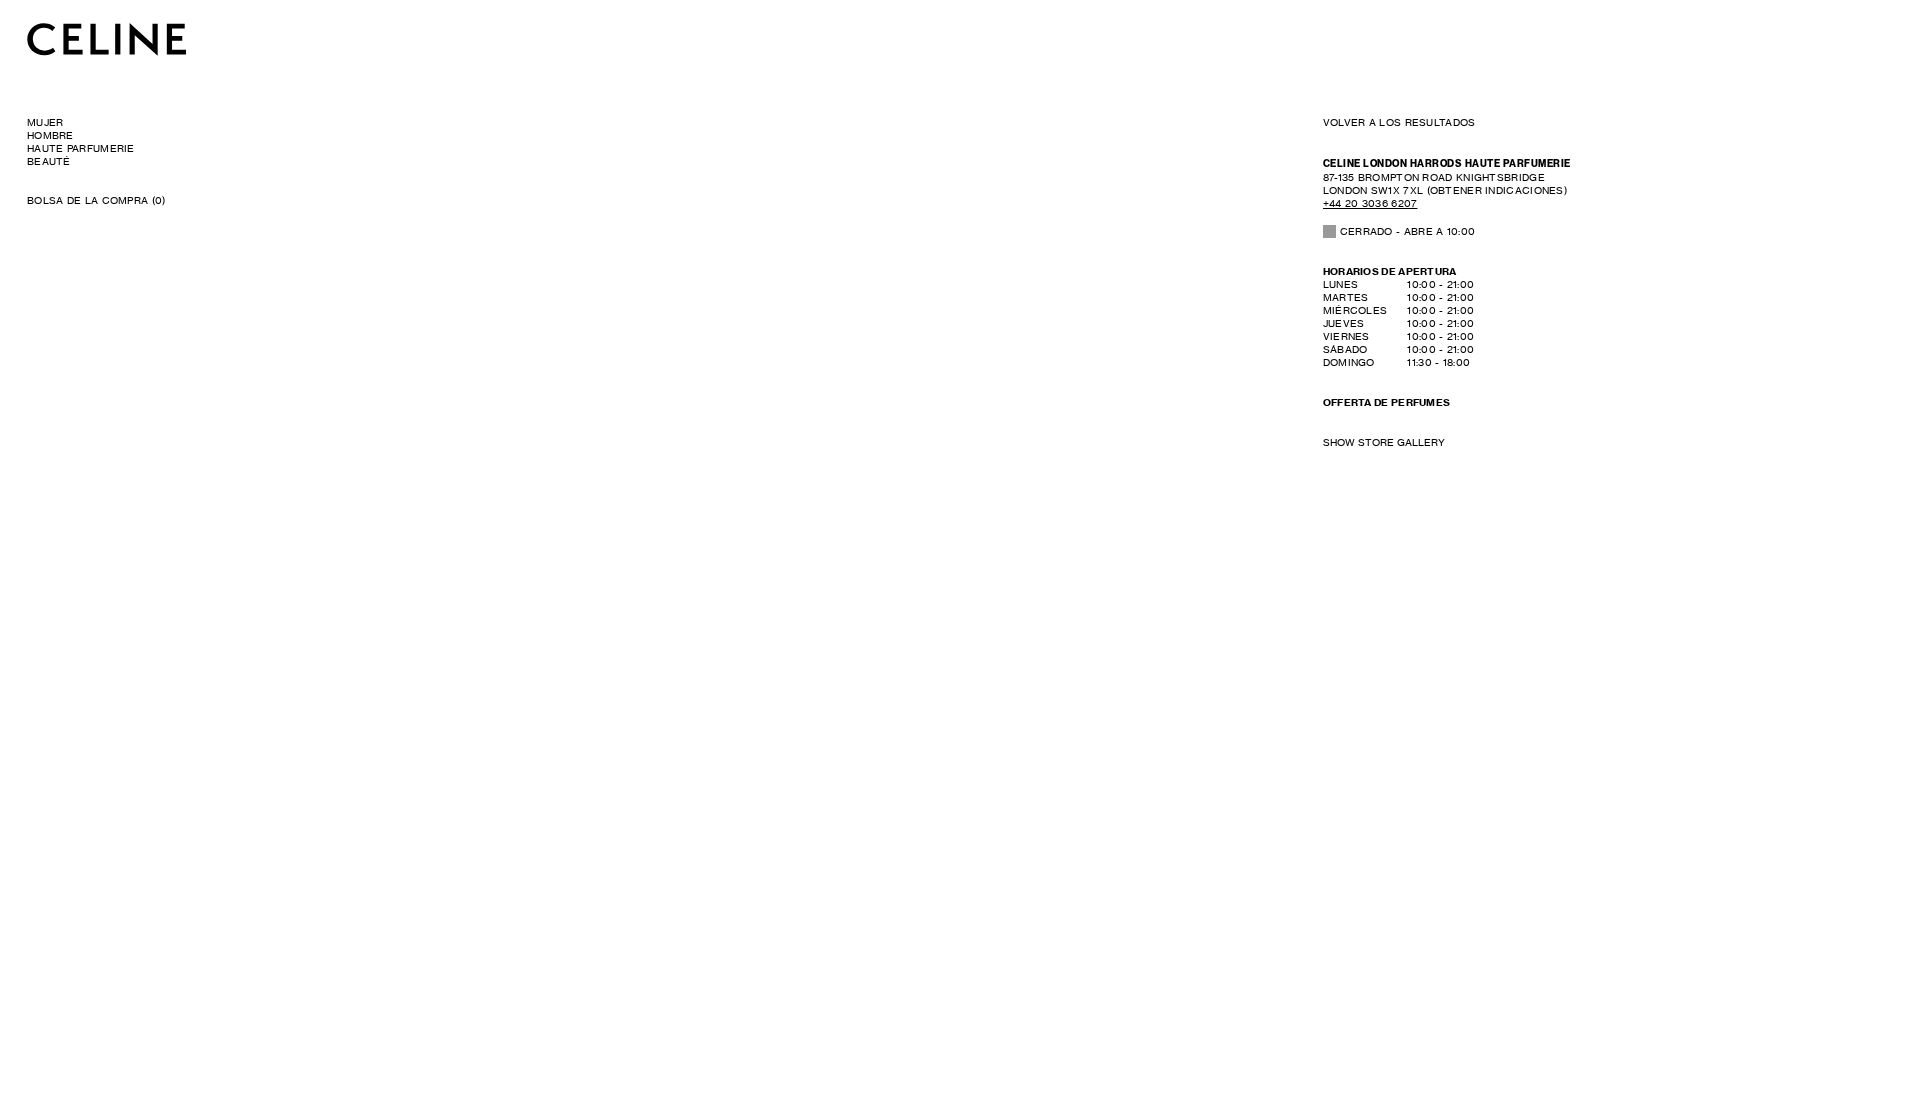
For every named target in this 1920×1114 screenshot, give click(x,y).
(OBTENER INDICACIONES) (1445, 183)
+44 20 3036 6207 (1370, 203)
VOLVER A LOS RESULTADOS (1399, 122)
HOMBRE (50, 135)
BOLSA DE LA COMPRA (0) (96, 200)
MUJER (45, 122)
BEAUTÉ (49, 161)
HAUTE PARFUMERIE (81, 148)
